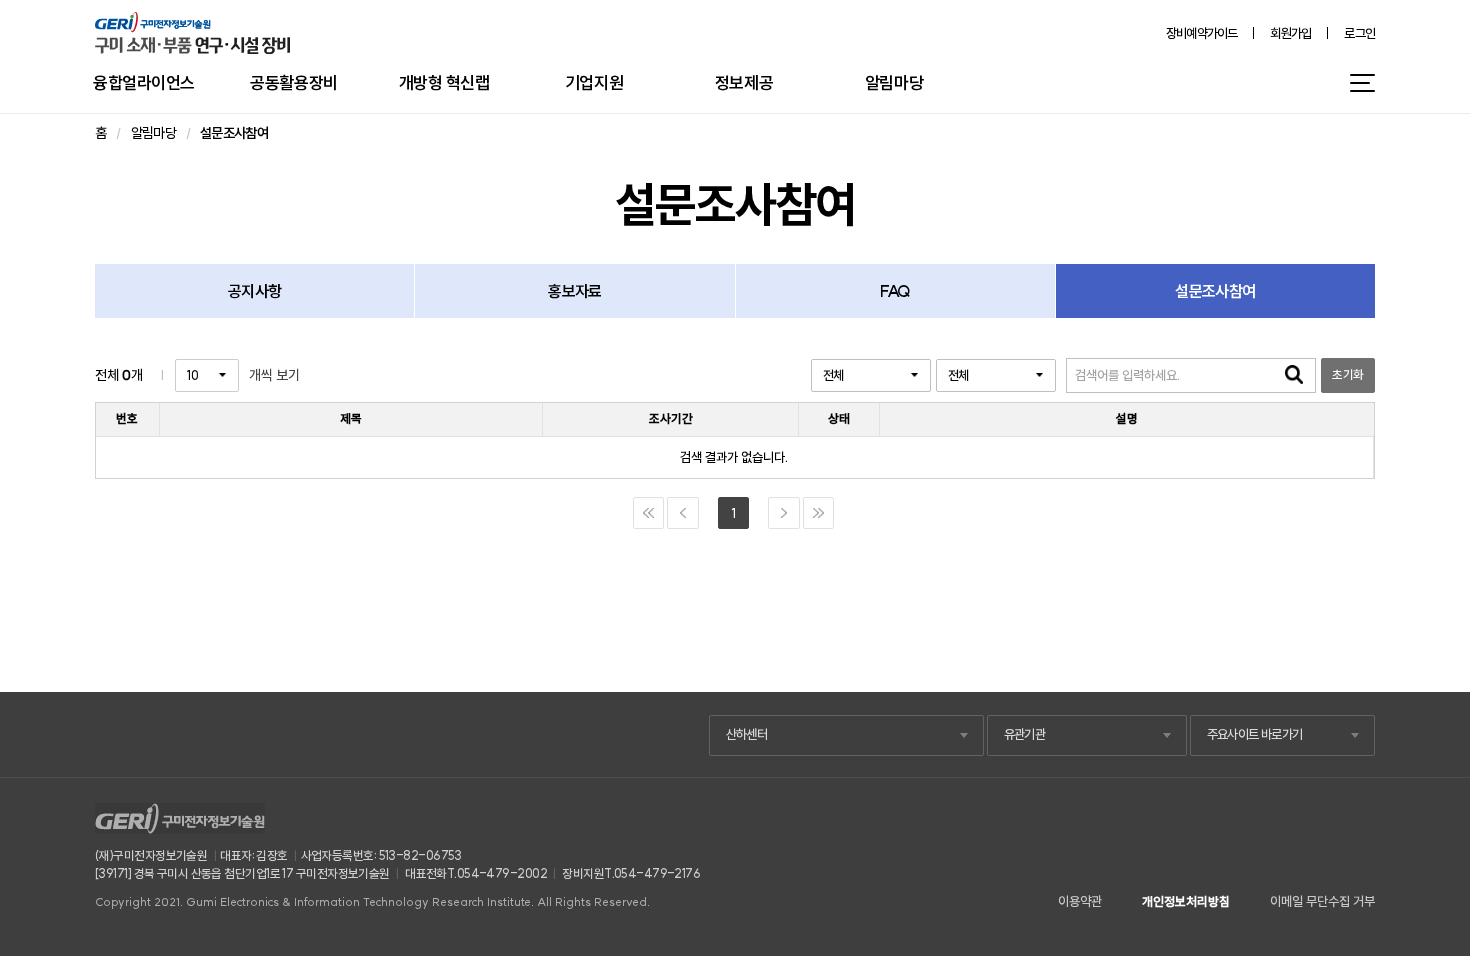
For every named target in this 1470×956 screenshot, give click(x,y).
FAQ (895, 291)
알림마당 (894, 82)
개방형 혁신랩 (444, 82)
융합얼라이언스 (144, 82)
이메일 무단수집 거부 (1322, 901)
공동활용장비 (293, 82)
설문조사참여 (1215, 291)
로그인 (1359, 33)
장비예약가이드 (1202, 33)
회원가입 (1290, 33)
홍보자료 (574, 291)
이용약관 (1080, 901)
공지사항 (254, 291)
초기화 (1347, 374)
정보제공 (744, 82)
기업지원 (594, 82)
